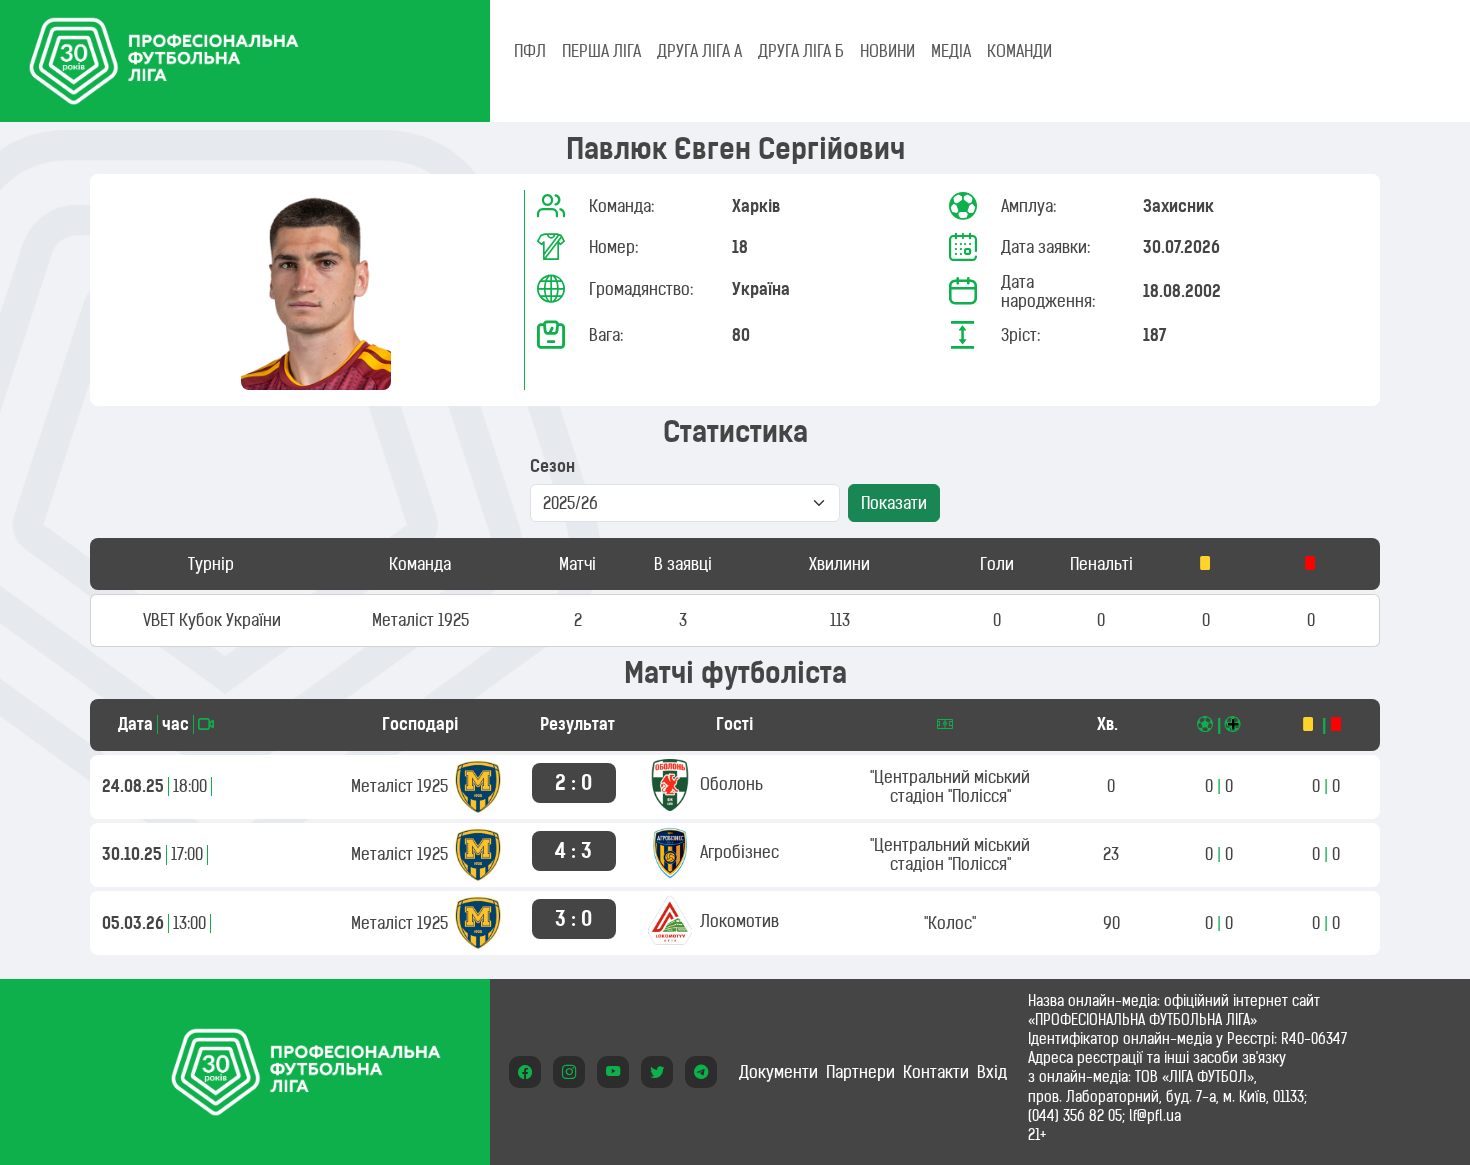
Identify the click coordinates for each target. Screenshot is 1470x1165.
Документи (778, 1072)
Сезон (552, 466)
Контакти (936, 1072)
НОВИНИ (887, 51)
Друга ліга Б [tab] (801, 51)
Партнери (860, 1072)
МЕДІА (951, 51)
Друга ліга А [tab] (699, 51)
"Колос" (950, 923)
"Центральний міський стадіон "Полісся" (950, 786)
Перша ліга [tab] (601, 51)
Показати (894, 503)
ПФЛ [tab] (530, 51)
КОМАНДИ (1019, 51)
